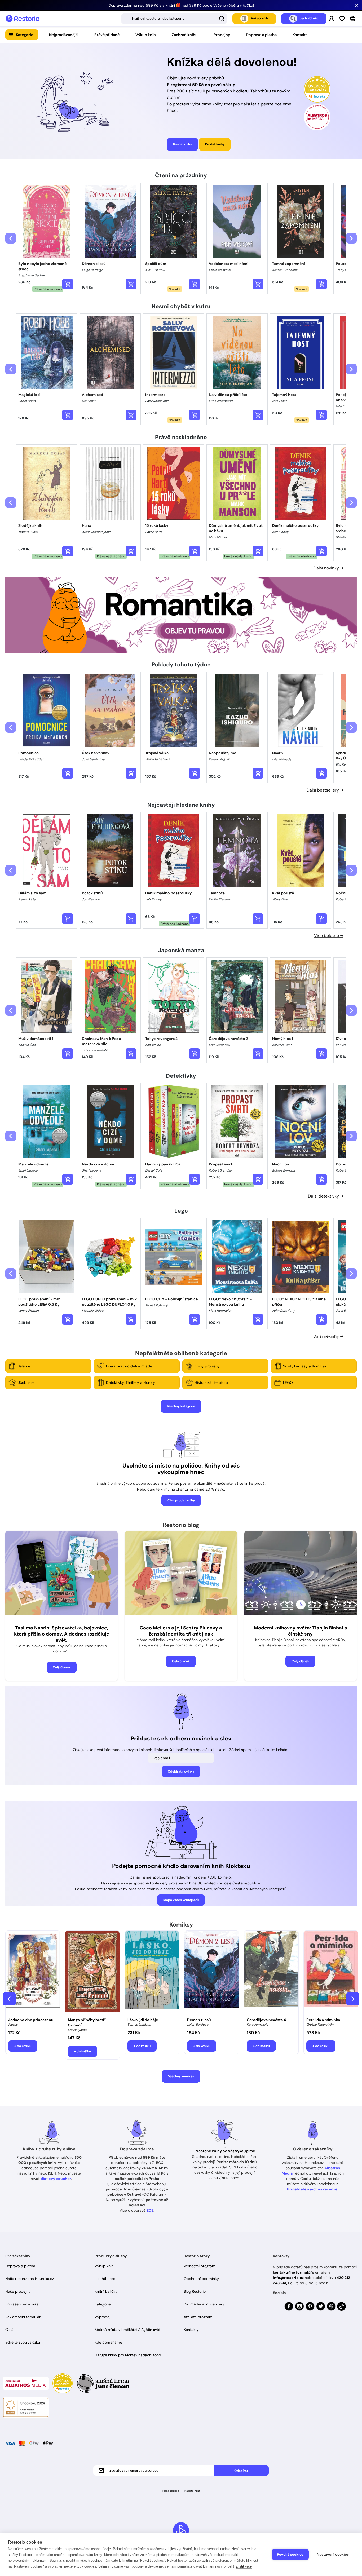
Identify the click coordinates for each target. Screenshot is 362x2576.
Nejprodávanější (64, 35)
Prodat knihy (215, 144)
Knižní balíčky (106, 2291)
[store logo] (23, 19)
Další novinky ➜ (328, 568)
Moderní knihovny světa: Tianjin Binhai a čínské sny (301, 1631)
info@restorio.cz (288, 2278)
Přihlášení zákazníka (22, 2304)
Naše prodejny (18, 2291)
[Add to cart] (68, 284)
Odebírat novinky (181, 1771)
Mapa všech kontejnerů (181, 1900)
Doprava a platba (261, 35)
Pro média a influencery (204, 2304)
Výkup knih (146, 35)
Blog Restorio (195, 2291)
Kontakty (191, 2330)
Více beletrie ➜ (329, 936)
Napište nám (192, 2491)
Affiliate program (198, 2317)
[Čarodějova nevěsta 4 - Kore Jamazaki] (271, 1973)
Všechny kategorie (181, 1406)
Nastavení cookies (333, 2554)
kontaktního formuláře (293, 2272)
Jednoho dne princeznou (31, 2020)
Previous (9, 1999)
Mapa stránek (171, 2491)
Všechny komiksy (181, 2076)
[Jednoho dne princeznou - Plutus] (33, 1973)
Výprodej (102, 2317)
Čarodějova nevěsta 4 (266, 2020)
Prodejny (222, 35)
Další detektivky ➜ (326, 1196)
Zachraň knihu (185, 35)
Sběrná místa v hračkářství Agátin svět (127, 2330)
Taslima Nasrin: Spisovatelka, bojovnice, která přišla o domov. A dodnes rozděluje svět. (62, 1634)
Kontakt (300, 35)
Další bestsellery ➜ (325, 790)
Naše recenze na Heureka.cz (30, 2279)
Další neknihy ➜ (328, 1336)
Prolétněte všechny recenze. (313, 2189)
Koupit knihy (182, 144)
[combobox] (174, 19)
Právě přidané (107, 35)
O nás (10, 2330)
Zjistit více (244, 2566)
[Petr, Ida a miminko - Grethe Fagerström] (331, 1973)
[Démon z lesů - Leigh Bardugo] (212, 1973)
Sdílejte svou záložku (23, 2342)
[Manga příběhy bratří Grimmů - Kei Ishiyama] (92, 1973)
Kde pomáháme (108, 2342)
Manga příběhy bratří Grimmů (87, 2022)
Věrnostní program (200, 2266)
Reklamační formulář (23, 2317)
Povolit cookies (290, 2554)
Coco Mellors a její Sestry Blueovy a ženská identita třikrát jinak (181, 1631)
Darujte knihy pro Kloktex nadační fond (128, 2355)
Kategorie (25, 35)
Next (353, 1999)
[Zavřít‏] (357, 5)
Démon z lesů (199, 2020)
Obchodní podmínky (201, 2279)
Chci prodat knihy (181, 1500)
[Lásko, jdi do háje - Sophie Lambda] (152, 1973)
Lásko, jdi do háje (143, 2020)
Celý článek (62, 1667)
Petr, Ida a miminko (323, 2020)
